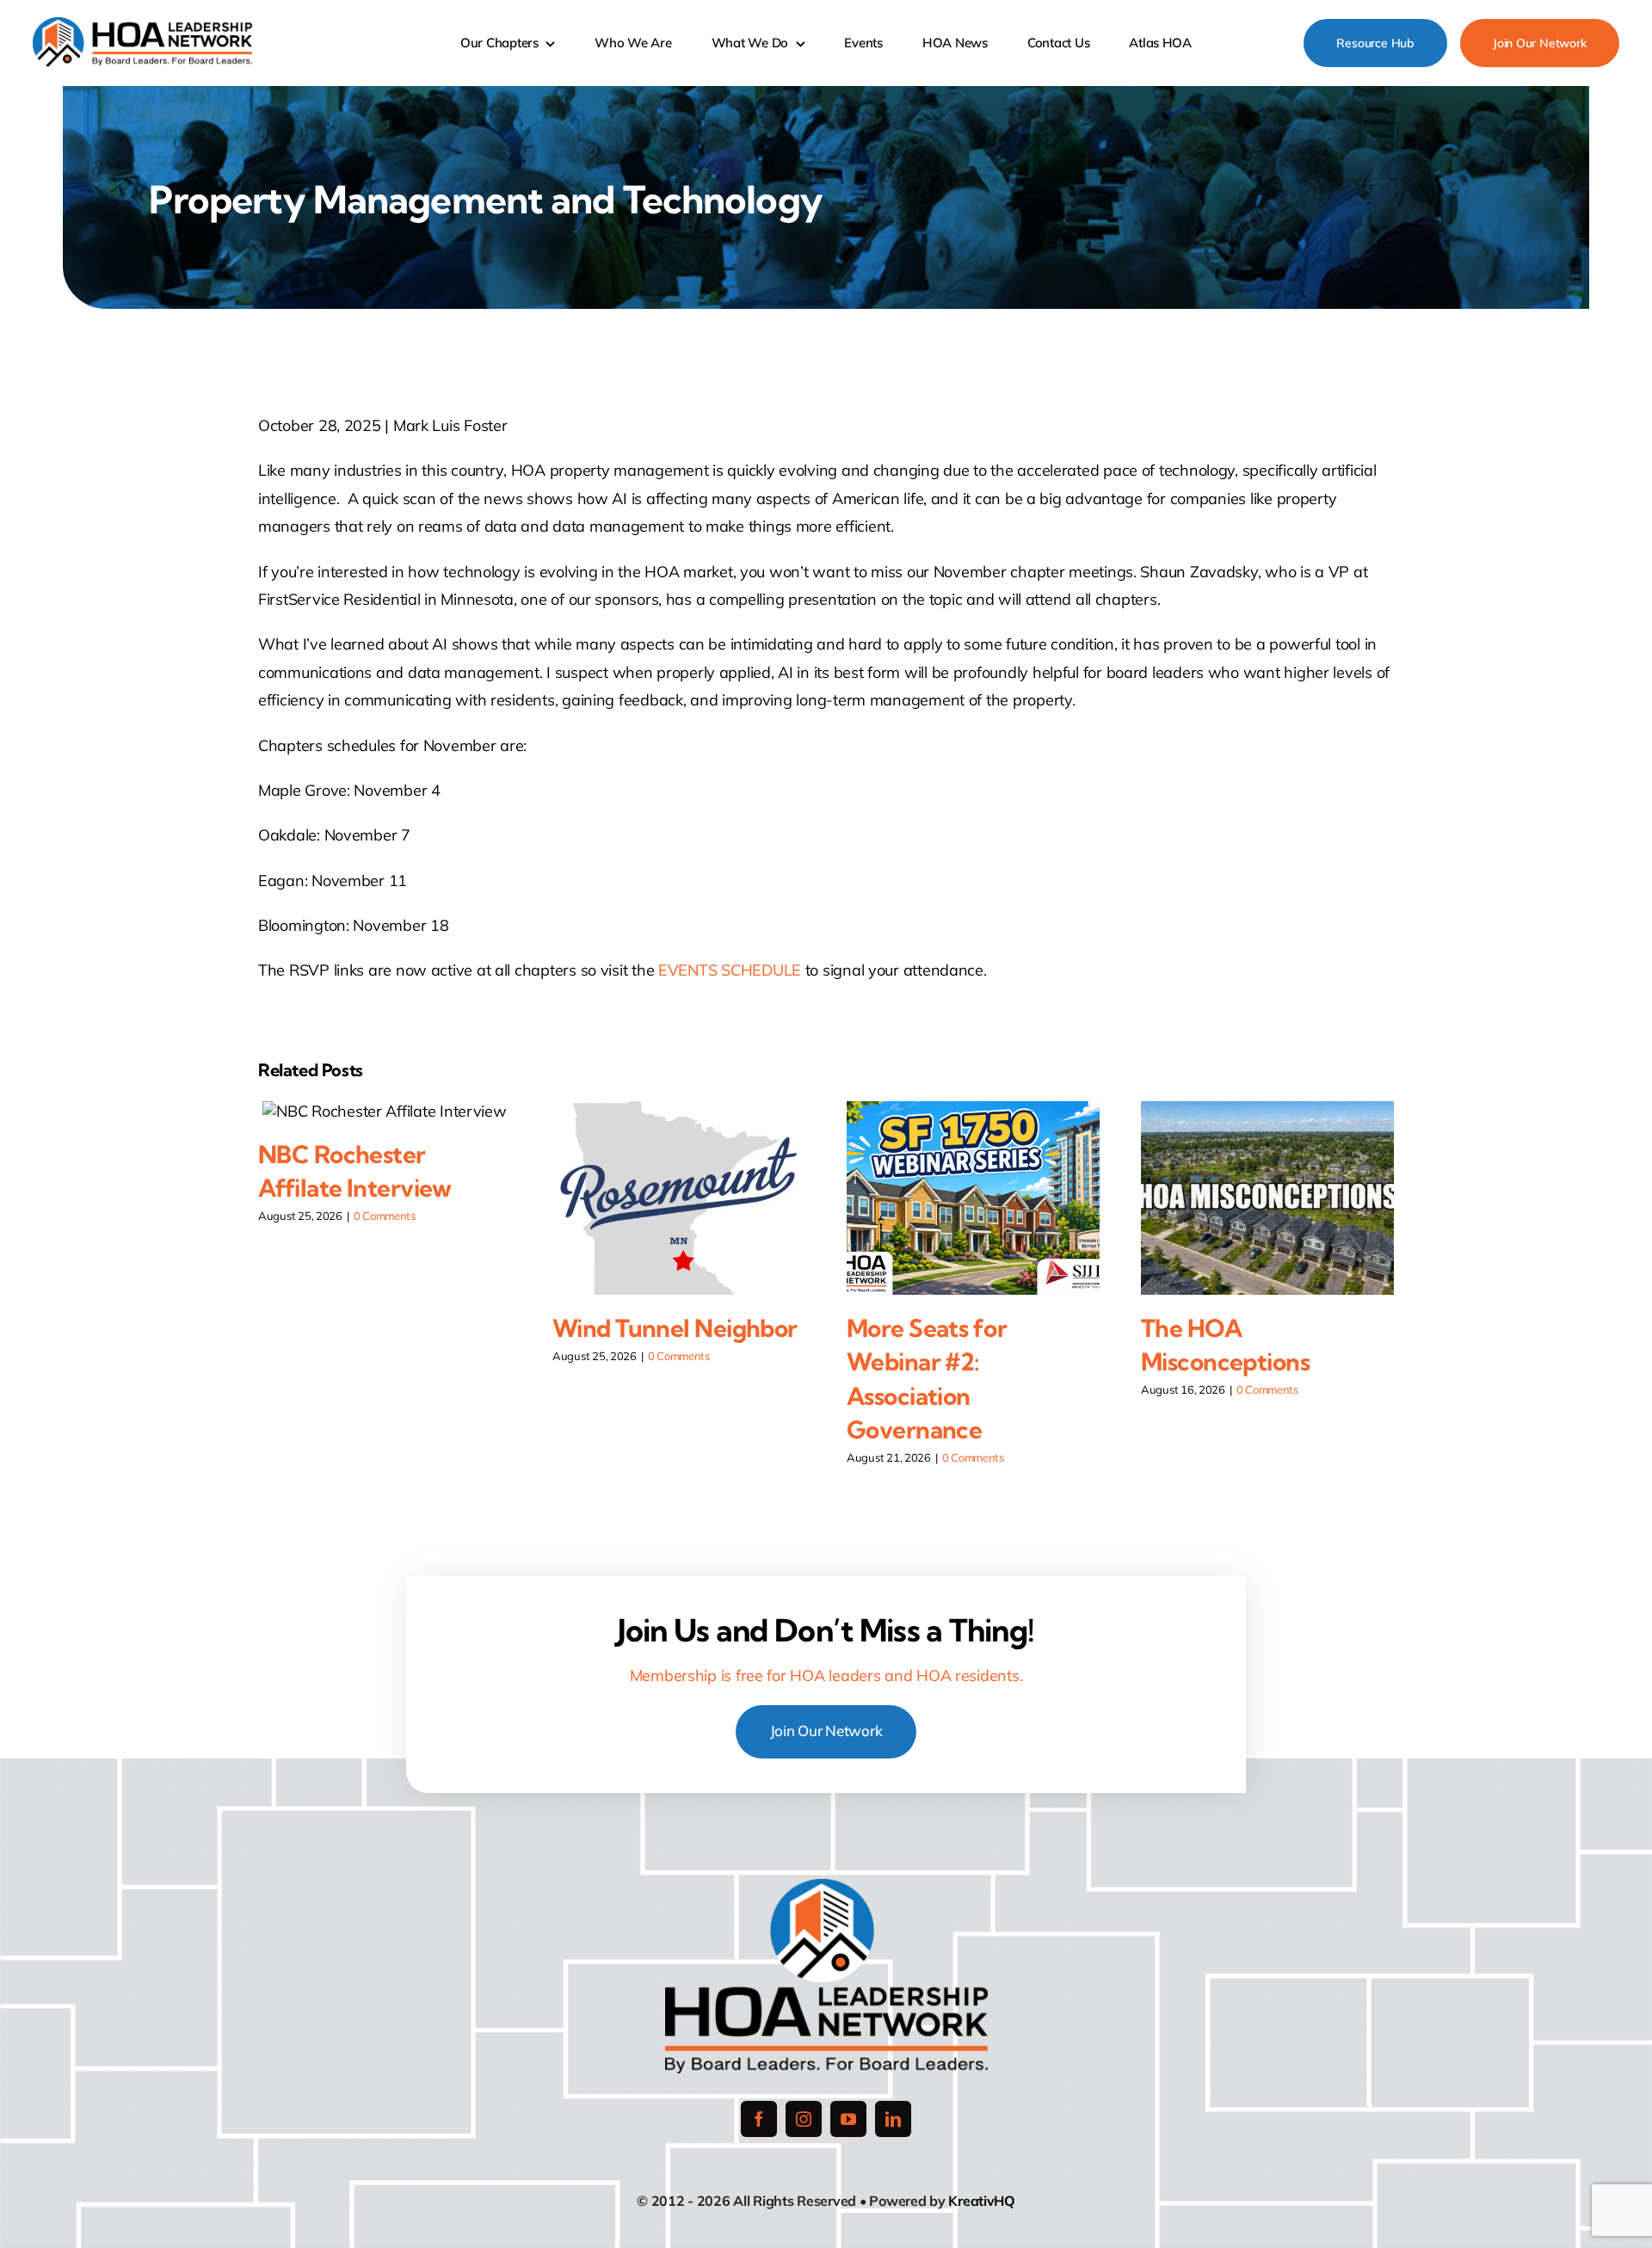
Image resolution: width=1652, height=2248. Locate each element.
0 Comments (385, 1216)
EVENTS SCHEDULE (730, 970)
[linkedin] (893, 2119)
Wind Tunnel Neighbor (675, 1328)
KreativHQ (982, 2201)
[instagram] (804, 2119)
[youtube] (848, 2119)
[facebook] (759, 2119)
